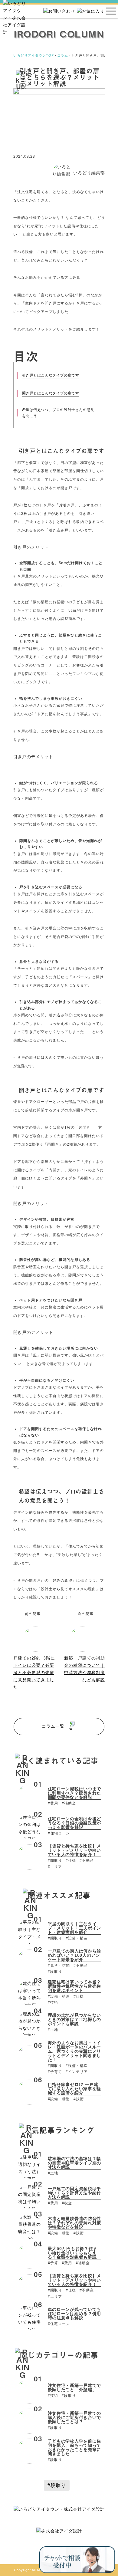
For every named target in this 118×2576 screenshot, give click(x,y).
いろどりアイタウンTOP (34, 55)
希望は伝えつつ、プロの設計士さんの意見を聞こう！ (58, 413)
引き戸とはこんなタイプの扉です (51, 375)
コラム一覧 (54, 1726)
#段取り (57, 2485)
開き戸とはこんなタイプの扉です (51, 393)
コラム (63, 55)
